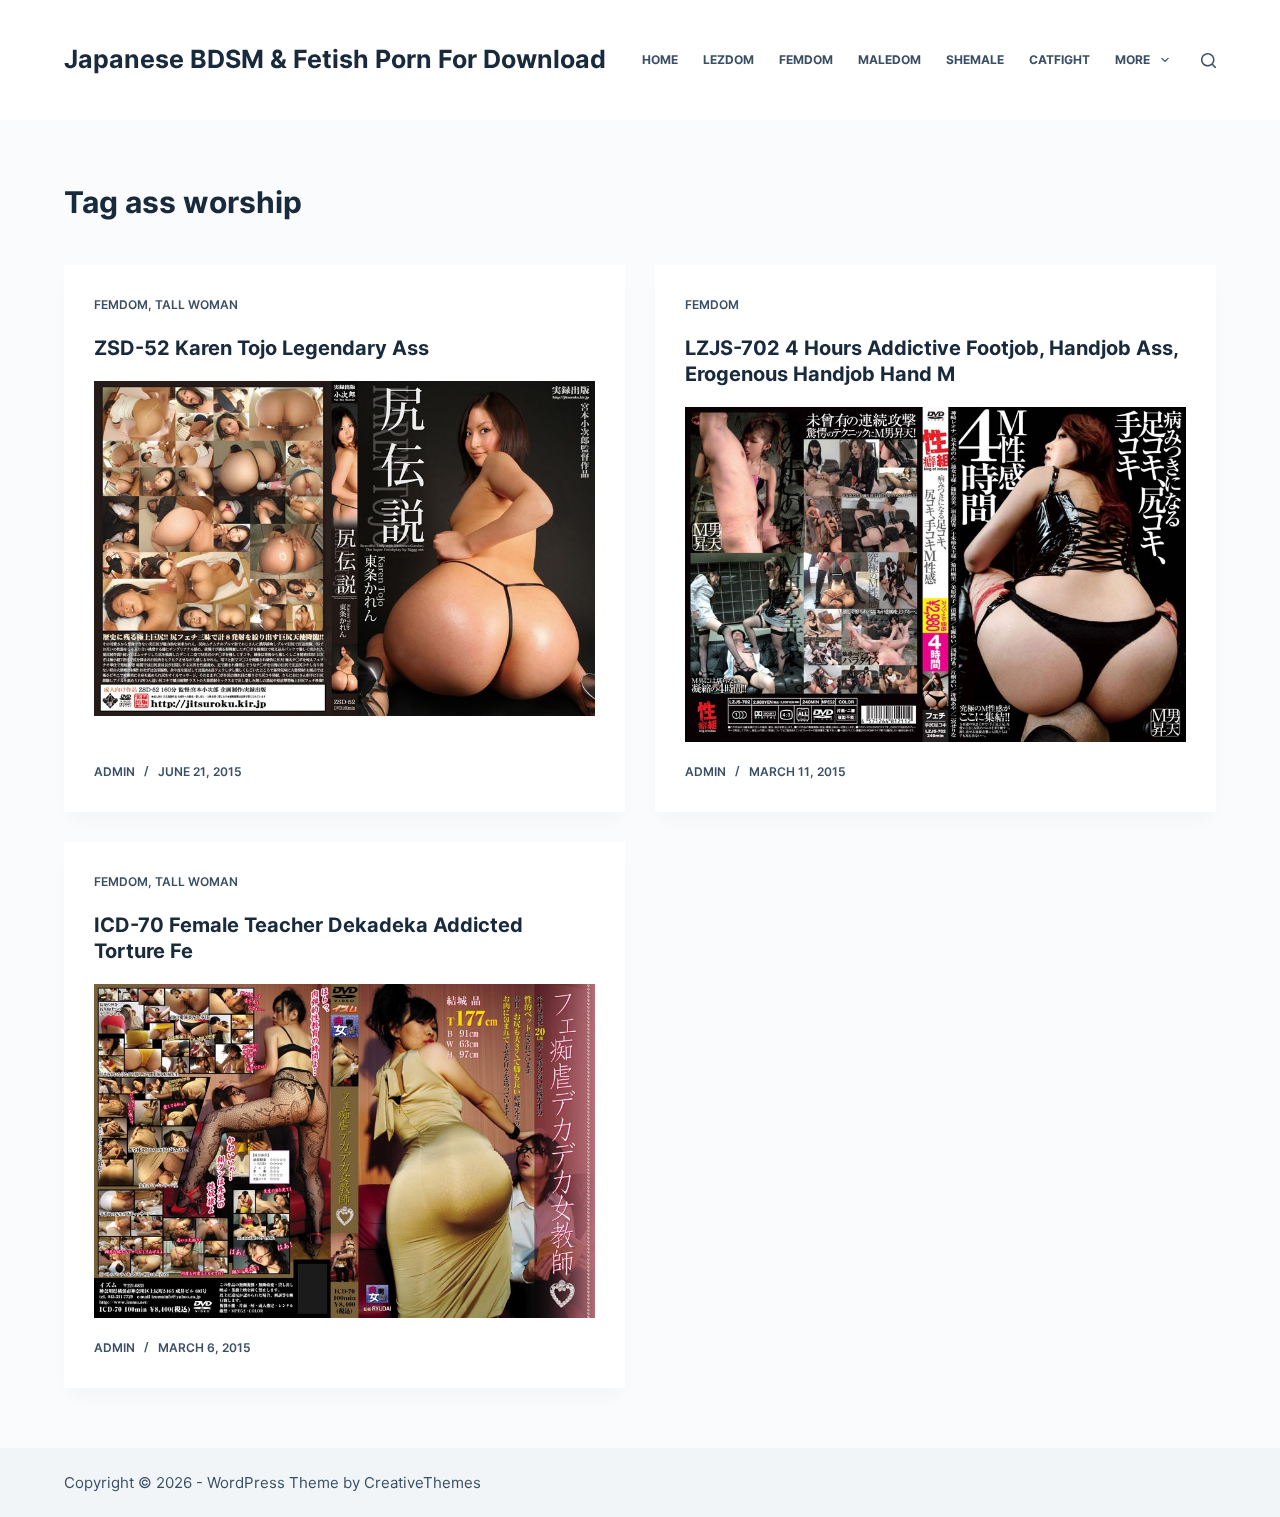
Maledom (889, 59)
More (1132, 59)
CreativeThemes (422, 1482)
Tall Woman (196, 304)
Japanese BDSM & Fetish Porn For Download (335, 59)
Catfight (1059, 59)
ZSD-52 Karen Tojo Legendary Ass (261, 348)
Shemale (975, 59)
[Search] (1208, 60)
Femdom (806, 59)
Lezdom (728, 59)
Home (660, 59)
